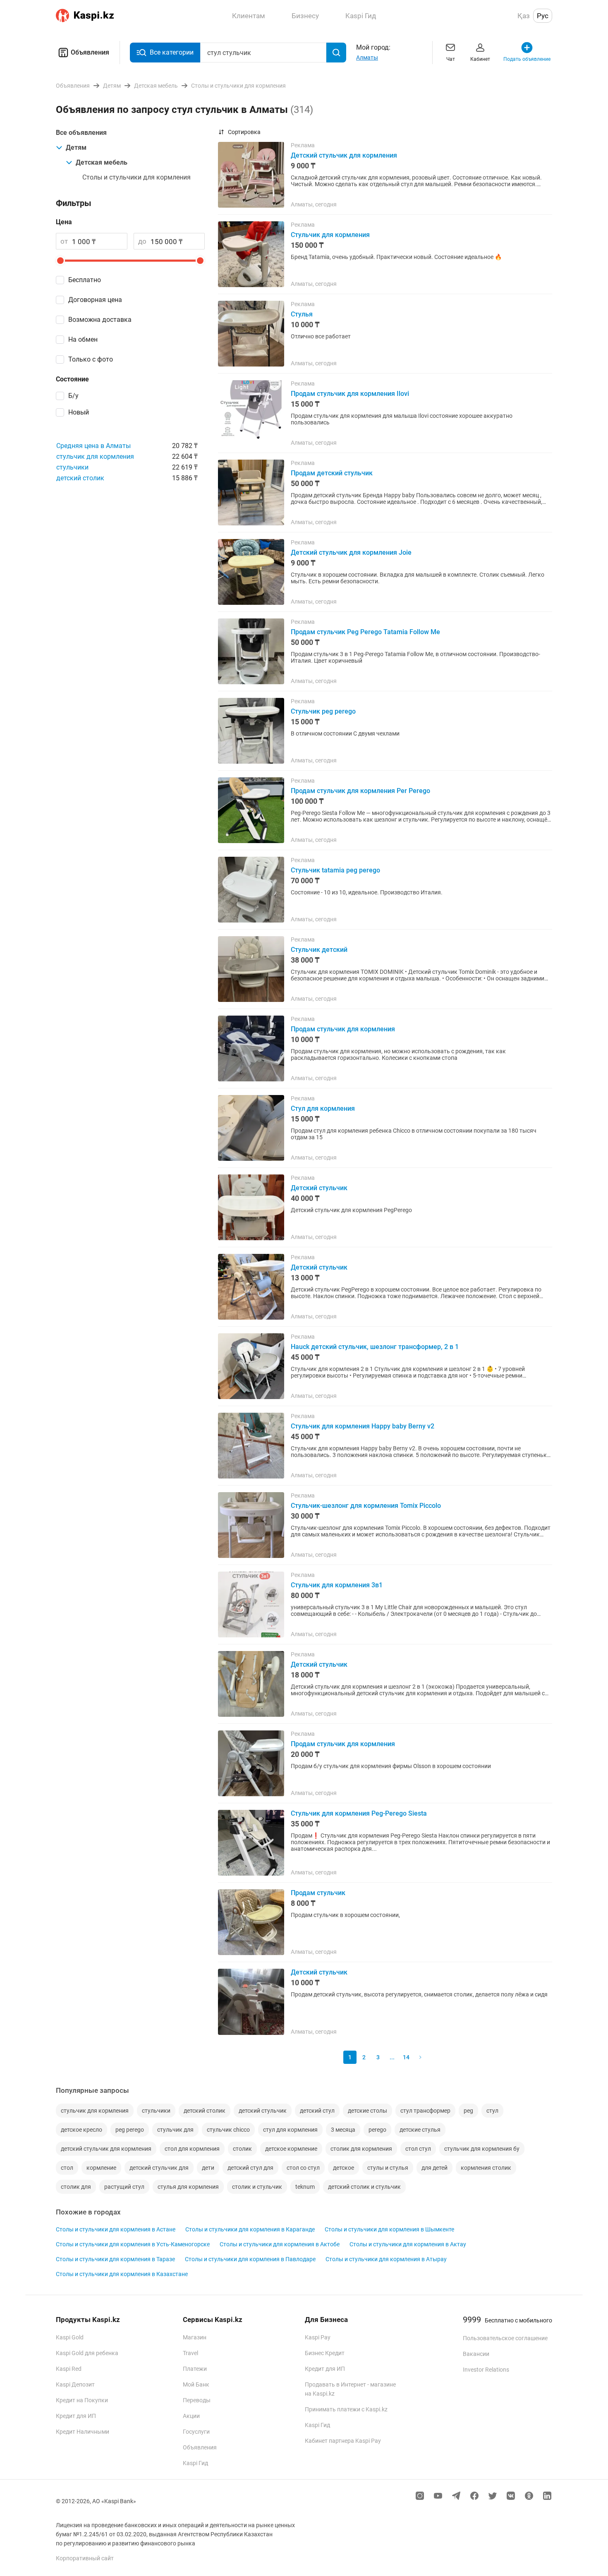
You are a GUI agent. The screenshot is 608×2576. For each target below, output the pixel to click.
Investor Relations (486, 2370)
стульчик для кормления (95, 456)
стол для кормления (192, 2149)
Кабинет (480, 59)
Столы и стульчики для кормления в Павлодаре (250, 2259)
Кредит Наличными (83, 2432)
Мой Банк (196, 2384)
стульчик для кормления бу (482, 2149)
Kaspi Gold (70, 2337)
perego (377, 2130)
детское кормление (291, 2149)
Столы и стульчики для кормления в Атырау (386, 2259)
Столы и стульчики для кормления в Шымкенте (389, 2229)
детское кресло (81, 2130)
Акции (191, 2416)
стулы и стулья (388, 2168)
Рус (543, 16)
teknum (305, 2187)
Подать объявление (527, 59)
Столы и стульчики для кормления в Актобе (280, 2244)
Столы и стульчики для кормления (136, 177)
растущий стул (124, 2187)
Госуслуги (196, 2432)
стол (67, 2168)
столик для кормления (361, 2149)
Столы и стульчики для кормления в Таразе (115, 2259)
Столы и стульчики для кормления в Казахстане (122, 2274)
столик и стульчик (257, 2187)
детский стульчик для (159, 2168)
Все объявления (81, 133)
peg (468, 2111)
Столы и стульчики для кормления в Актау (408, 2244)
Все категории (172, 52)
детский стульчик (263, 2111)
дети (208, 2168)
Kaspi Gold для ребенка (87, 2353)
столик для (76, 2187)
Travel (190, 2353)
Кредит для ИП (76, 2416)
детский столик (80, 478)
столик (242, 2149)
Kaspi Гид (195, 2463)
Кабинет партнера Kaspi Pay (343, 2441)
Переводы (197, 2400)
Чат (451, 59)
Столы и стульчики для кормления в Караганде (250, 2229)
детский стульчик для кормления (106, 2149)
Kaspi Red (69, 2369)
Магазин (195, 2337)
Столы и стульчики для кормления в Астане (116, 2229)
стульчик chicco (228, 2130)
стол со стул (303, 2168)
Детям (76, 147)
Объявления (90, 52)
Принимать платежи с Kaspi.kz (346, 2409)
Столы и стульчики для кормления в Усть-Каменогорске (133, 2244)
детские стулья (420, 2130)
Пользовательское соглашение (505, 2338)
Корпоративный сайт (85, 2558)
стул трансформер (425, 2111)
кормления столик (486, 2168)
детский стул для (250, 2168)
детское (343, 2168)
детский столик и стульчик (364, 2187)
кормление (101, 2168)
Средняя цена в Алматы (93, 446)
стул (492, 2111)
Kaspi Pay (318, 2337)
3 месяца (343, 2130)
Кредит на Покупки (82, 2400)
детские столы (367, 2111)
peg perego (130, 2130)
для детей (434, 2168)
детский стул (317, 2111)
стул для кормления (290, 2130)
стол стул (418, 2149)
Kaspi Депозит (75, 2384)
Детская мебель (102, 162)
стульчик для (175, 2130)
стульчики (72, 467)
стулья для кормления (188, 2187)
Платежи (195, 2369)
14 (406, 2057)
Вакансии (476, 2354)
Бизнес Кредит (325, 2353)
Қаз (524, 16)
